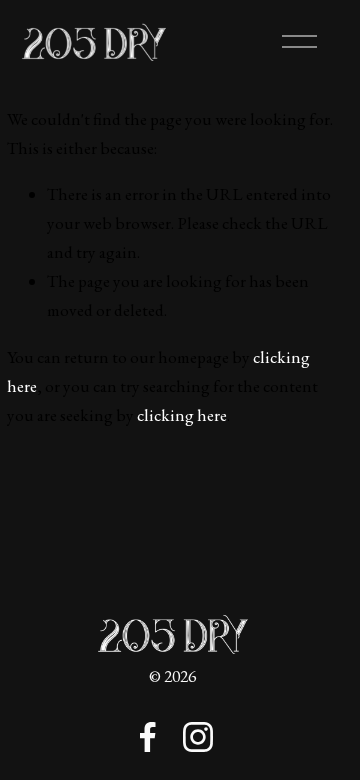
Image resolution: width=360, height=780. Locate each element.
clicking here (182, 415)
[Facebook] (148, 737)
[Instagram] (198, 737)
